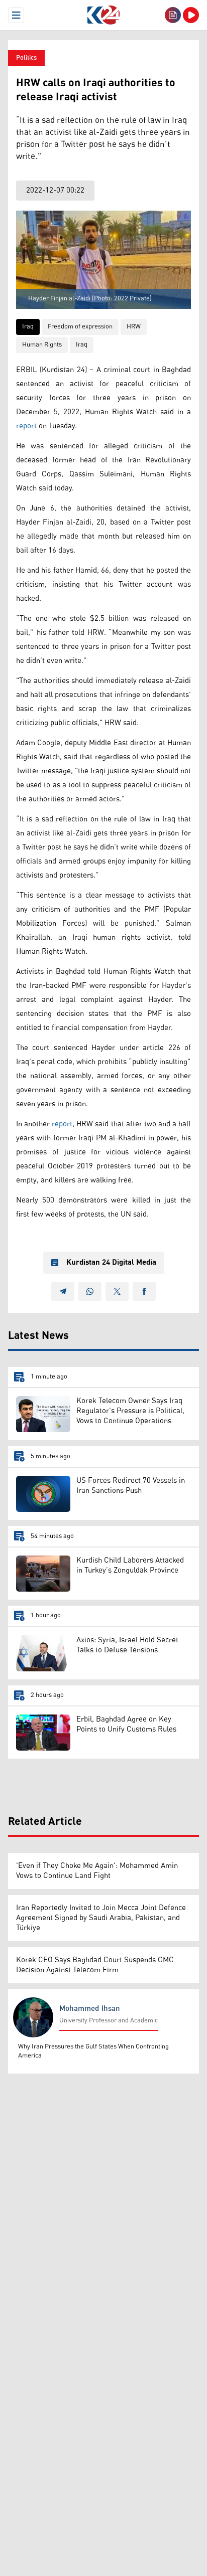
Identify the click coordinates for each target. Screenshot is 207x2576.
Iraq (28, 327)
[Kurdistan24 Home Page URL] (103, 15)
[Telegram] (63, 1291)
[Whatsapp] (90, 1291)
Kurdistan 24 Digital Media (111, 1263)
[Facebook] (144, 1291)
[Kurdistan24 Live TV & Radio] (191, 15)
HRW (134, 327)
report (26, 426)
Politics (26, 58)
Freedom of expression (80, 327)
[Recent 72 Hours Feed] (173, 15)
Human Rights (42, 345)
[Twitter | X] (117, 1291)
